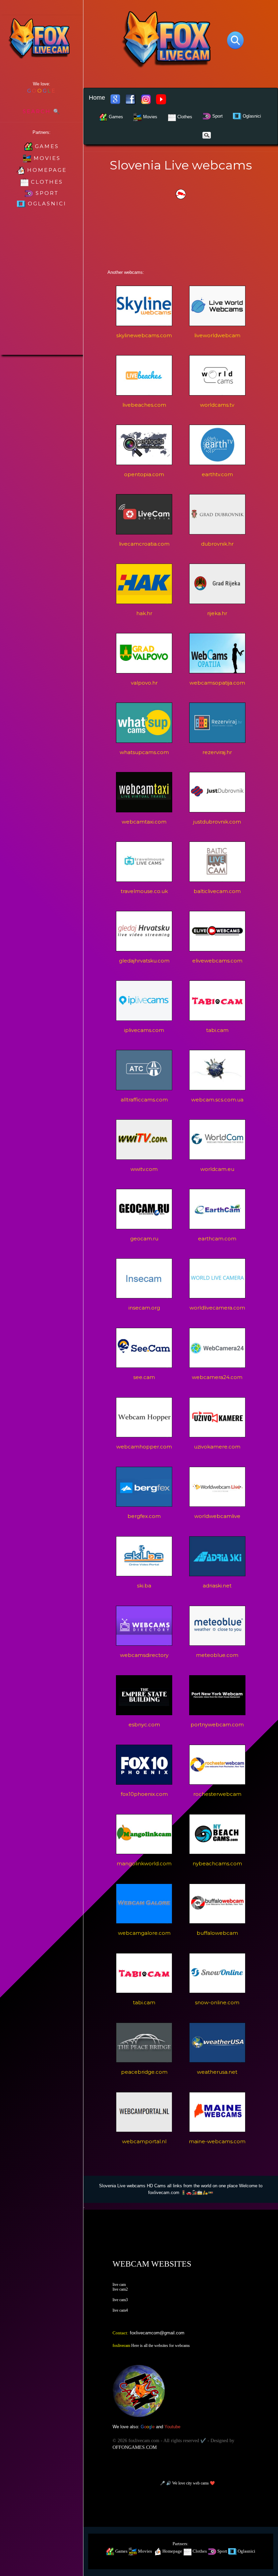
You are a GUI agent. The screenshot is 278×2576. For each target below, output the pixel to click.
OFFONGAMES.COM (135, 2447)
